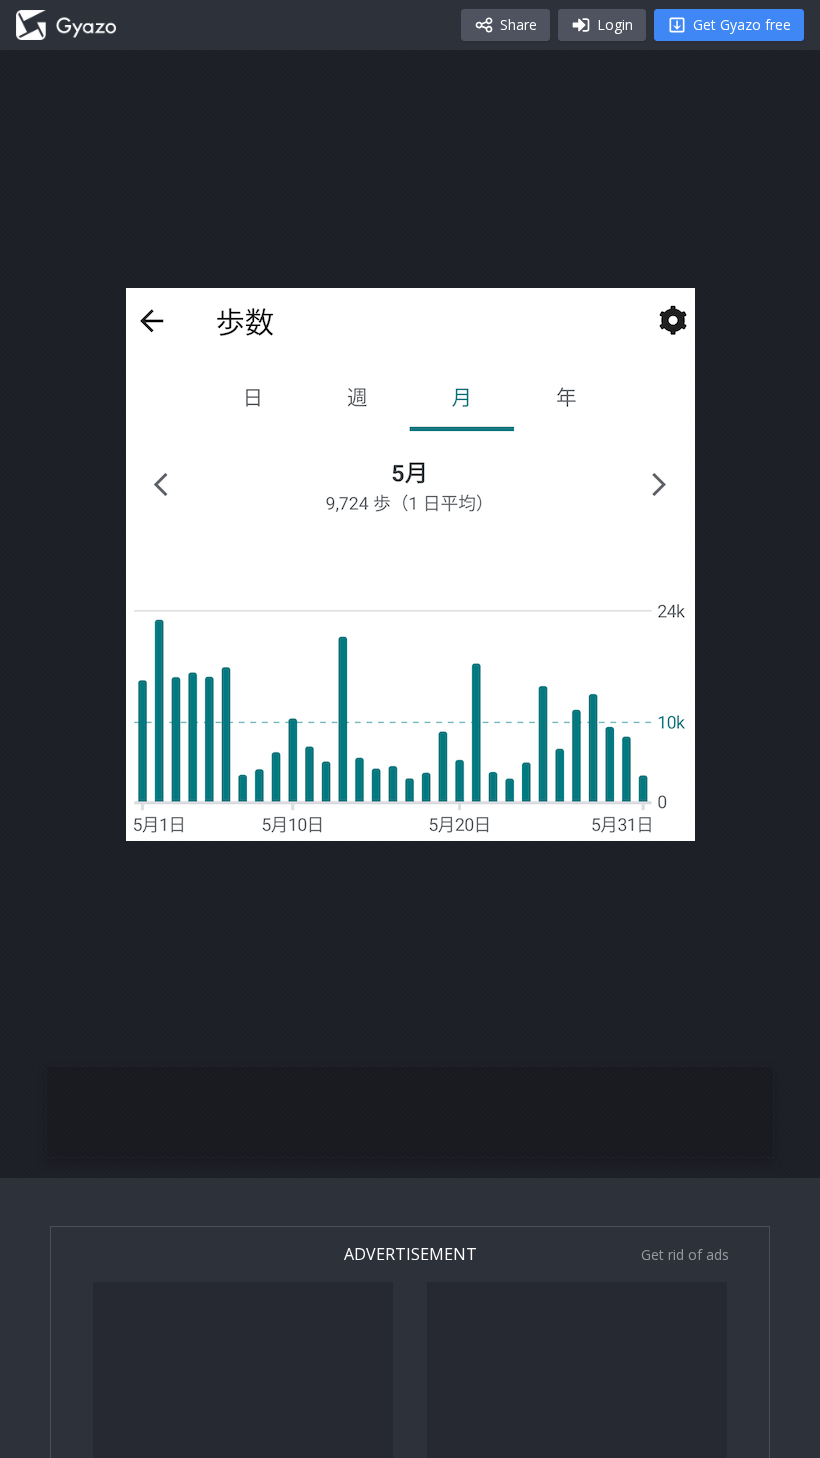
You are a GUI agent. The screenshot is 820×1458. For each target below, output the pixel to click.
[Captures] (66, 25)
